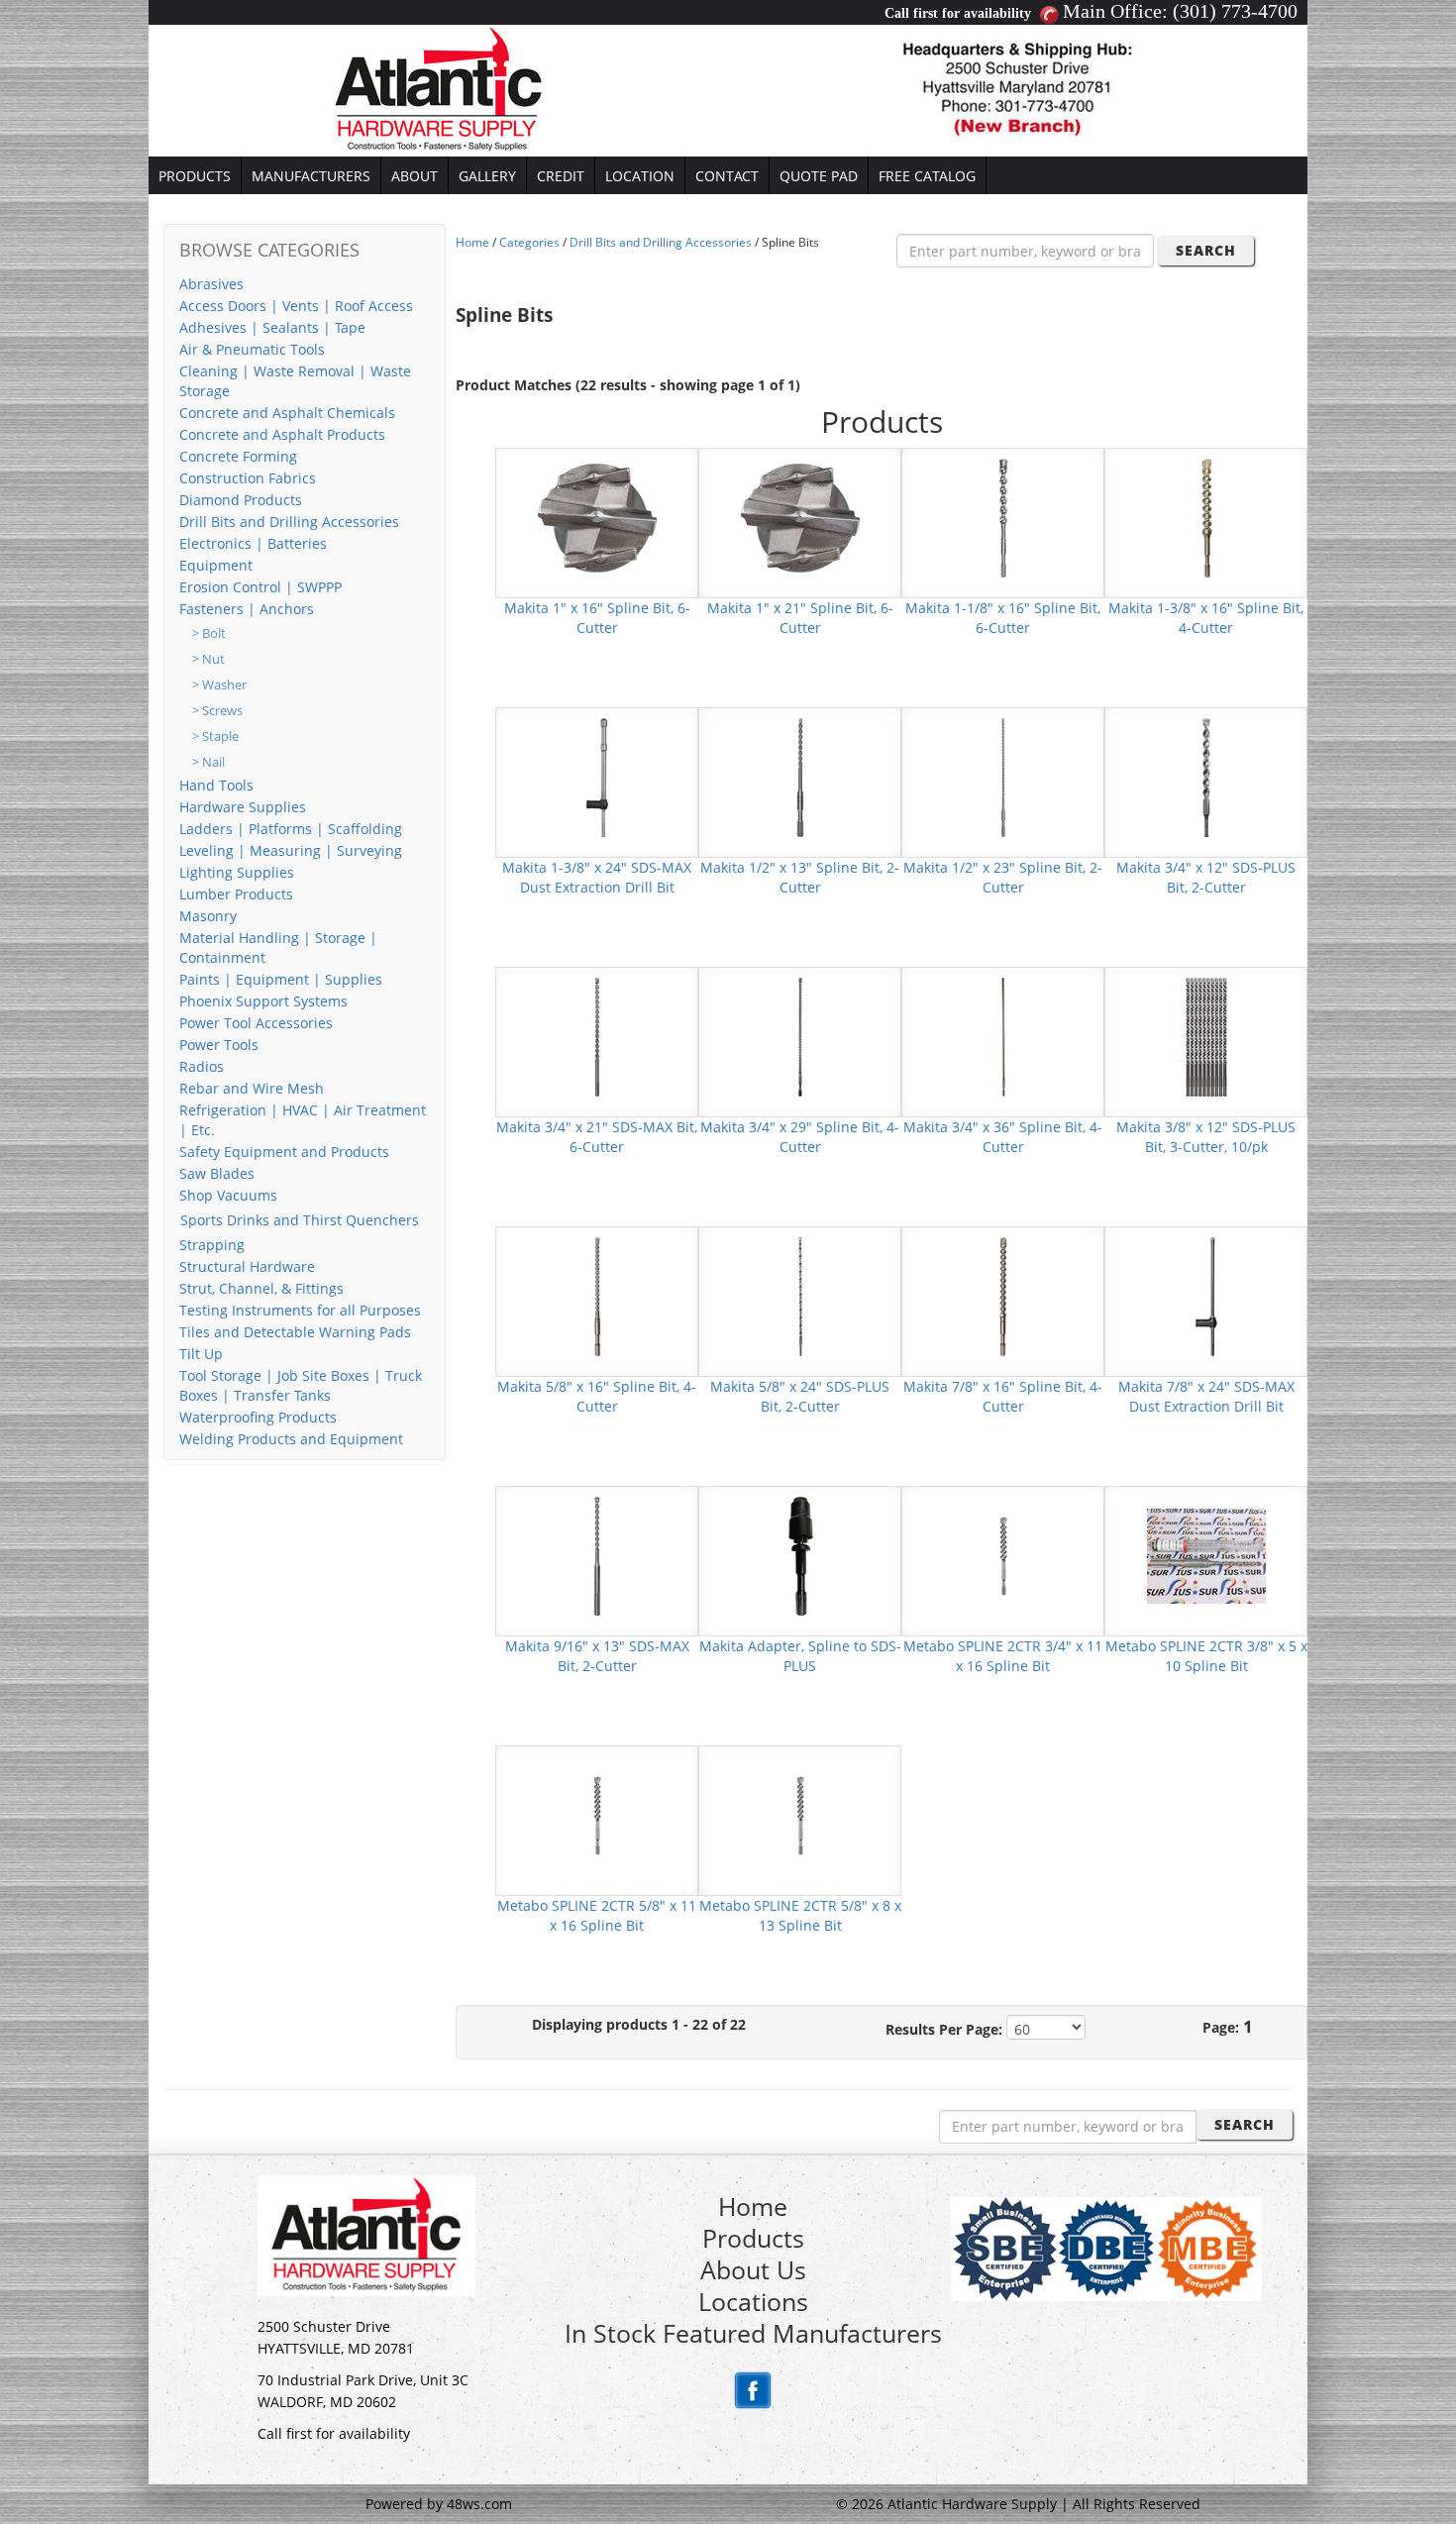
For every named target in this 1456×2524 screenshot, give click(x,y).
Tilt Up (201, 1354)
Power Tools (219, 1045)
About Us (753, 2269)
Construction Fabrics (248, 478)
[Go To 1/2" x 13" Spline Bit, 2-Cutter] (800, 776)
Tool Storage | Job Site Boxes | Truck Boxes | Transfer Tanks (301, 1385)
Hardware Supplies (243, 807)
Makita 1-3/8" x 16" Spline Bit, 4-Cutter (1206, 618)
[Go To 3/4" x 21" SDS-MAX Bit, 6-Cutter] (597, 1036)
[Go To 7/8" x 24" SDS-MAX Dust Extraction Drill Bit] (1206, 1295)
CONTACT (727, 176)
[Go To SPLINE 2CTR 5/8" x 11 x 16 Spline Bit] (597, 1814)
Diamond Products (241, 500)
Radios (202, 1066)
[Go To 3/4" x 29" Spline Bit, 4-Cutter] (800, 1036)
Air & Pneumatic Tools (252, 349)
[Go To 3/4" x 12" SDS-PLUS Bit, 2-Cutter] (1206, 776)
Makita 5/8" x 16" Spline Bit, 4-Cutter (597, 1396)
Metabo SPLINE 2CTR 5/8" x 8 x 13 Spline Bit (800, 1915)
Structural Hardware (247, 1266)
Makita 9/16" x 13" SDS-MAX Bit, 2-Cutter (597, 1656)
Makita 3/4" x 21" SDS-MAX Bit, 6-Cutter (597, 1137)
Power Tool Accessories (256, 1023)
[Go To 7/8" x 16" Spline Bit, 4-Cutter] (1003, 1295)
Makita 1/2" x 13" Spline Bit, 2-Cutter (800, 877)
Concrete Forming (238, 456)
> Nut (208, 659)
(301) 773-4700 (1235, 11)
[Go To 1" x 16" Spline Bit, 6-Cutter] (597, 517)
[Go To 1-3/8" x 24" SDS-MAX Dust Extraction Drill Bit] (597, 776)
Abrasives (211, 284)
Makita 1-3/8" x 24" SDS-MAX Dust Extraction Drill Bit (597, 877)
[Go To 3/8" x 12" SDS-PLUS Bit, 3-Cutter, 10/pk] (1206, 1036)
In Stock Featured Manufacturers (753, 2333)
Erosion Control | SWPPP (260, 587)
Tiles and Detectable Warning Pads (295, 1332)
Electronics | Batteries (253, 543)
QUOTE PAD (819, 176)
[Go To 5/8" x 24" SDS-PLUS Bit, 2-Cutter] (800, 1295)
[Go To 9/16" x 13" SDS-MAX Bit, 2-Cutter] (597, 1555)
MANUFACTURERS (311, 176)
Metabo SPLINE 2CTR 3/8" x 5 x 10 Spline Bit (1206, 1656)
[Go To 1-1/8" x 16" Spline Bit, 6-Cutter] (1003, 517)
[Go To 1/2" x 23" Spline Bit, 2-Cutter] (1003, 776)
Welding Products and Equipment (291, 1439)
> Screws (217, 711)
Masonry (208, 916)
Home (472, 242)
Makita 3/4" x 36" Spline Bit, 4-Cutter (1003, 1137)
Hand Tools (216, 785)
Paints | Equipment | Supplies (281, 979)
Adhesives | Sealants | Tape (272, 327)
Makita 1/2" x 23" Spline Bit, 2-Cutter (1003, 877)
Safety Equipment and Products (284, 1152)
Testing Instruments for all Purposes (300, 1310)
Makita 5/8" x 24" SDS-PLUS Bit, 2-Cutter (800, 1396)
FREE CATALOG (927, 176)
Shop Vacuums (228, 1195)
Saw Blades (217, 1173)
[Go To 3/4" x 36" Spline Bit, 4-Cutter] (1003, 1036)
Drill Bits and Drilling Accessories (289, 522)
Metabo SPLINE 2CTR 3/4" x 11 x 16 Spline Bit (1003, 1656)
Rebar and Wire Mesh (252, 1088)
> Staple (215, 736)
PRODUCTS (195, 176)
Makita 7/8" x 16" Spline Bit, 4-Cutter (1003, 1396)
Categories (529, 242)
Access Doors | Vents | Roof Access (296, 306)
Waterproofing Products (258, 1417)
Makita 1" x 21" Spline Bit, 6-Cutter (800, 618)
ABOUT (415, 176)
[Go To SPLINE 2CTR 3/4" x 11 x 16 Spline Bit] (1003, 1555)
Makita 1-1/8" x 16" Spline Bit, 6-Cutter (1003, 618)
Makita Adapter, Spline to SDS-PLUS (800, 1656)
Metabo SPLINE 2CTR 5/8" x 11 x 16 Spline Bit (597, 1915)
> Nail (208, 762)
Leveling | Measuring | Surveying (291, 850)
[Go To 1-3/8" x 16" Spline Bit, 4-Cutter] (1206, 517)
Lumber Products (236, 894)
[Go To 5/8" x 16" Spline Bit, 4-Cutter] (597, 1295)
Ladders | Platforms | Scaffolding (291, 829)
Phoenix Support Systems (263, 1001)
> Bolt (209, 633)
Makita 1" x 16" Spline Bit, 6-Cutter (597, 618)
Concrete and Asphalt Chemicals (287, 413)
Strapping (212, 1245)
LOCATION (640, 176)
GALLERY (487, 176)
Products (753, 2238)
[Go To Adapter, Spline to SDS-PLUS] (800, 1555)
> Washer (219, 685)
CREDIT (561, 176)
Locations (753, 2301)
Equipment (216, 565)
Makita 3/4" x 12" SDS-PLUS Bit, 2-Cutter (1206, 877)
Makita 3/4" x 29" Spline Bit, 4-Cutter (800, 1137)
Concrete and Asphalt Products (282, 434)
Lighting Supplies (237, 872)
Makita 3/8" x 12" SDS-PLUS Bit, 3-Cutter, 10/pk (1206, 1137)
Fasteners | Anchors (247, 609)
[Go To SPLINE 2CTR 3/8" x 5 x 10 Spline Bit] (1206, 1555)
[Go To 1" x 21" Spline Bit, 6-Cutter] (800, 517)
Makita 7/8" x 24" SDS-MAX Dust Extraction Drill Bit (1206, 1396)
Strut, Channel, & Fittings (261, 1288)
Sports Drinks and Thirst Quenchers (300, 1220)
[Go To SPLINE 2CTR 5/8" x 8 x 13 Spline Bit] (800, 1814)
